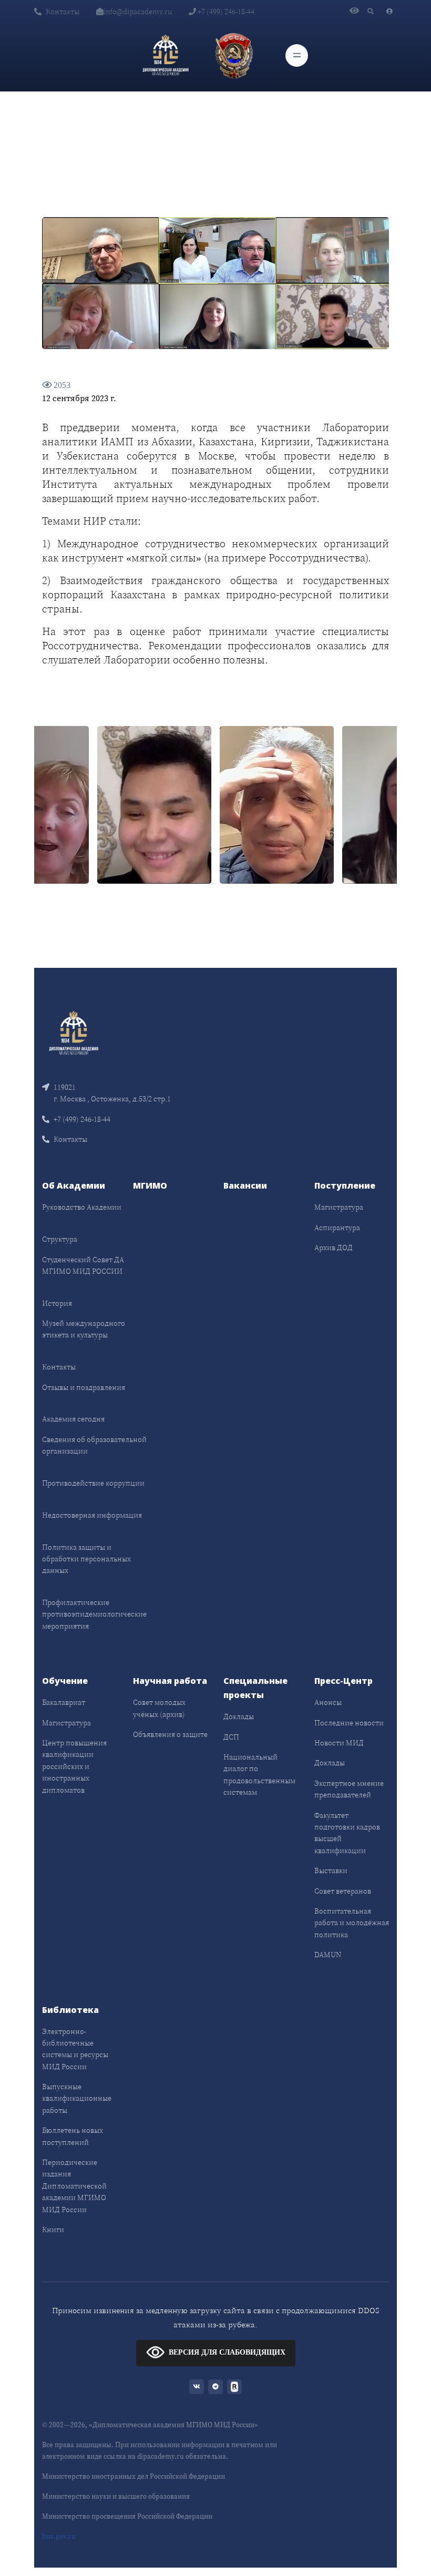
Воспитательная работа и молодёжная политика (352, 1923)
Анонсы (328, 1702)
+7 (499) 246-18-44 (225, 12)
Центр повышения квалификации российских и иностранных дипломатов (74, 1766)
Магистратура (339, 1207)
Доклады (239, 1716)
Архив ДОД (333, 1248)
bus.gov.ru (59, 2536)
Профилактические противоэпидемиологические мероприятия (94, 1614)
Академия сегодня (73, 1419)
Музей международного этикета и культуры (84, 1329)
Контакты (63, 12)
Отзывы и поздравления (84, 1387)
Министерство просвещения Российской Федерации (127, 2516)
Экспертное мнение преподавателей (349, 1789)
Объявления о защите (170, 1734)
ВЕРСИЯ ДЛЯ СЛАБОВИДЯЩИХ (227, 2352)
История (57, 1303)
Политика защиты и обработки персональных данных (86, 1559)
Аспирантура (337, 1228)
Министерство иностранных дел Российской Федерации (134, 2476)
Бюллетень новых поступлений (73, 2136)
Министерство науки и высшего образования (116, 2496)
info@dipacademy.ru (138, 12)
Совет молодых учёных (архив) (159, 1708)
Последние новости (349, 1723)
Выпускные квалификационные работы (77, 2098)
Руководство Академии (82, 1207)
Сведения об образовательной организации (94, 1445)
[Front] (74, 1032)
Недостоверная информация (92, 1515)
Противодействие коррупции (93, 1483)
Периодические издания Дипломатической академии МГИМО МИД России (74, 2186)
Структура (60, 1239)
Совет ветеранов (343, 1891)
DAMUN (328, 1955)
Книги (53, 2230)
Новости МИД (339, 1743)
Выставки (331, 1870)
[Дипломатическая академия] (166, 55)
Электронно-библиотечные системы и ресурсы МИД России (75, 2049)
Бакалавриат (64, 1702)
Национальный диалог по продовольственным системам (259, 1775)
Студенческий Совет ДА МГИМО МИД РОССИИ (83, 1265)
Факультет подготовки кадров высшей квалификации (347, 1833)
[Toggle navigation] (297, 55)
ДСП (231, 1737)
